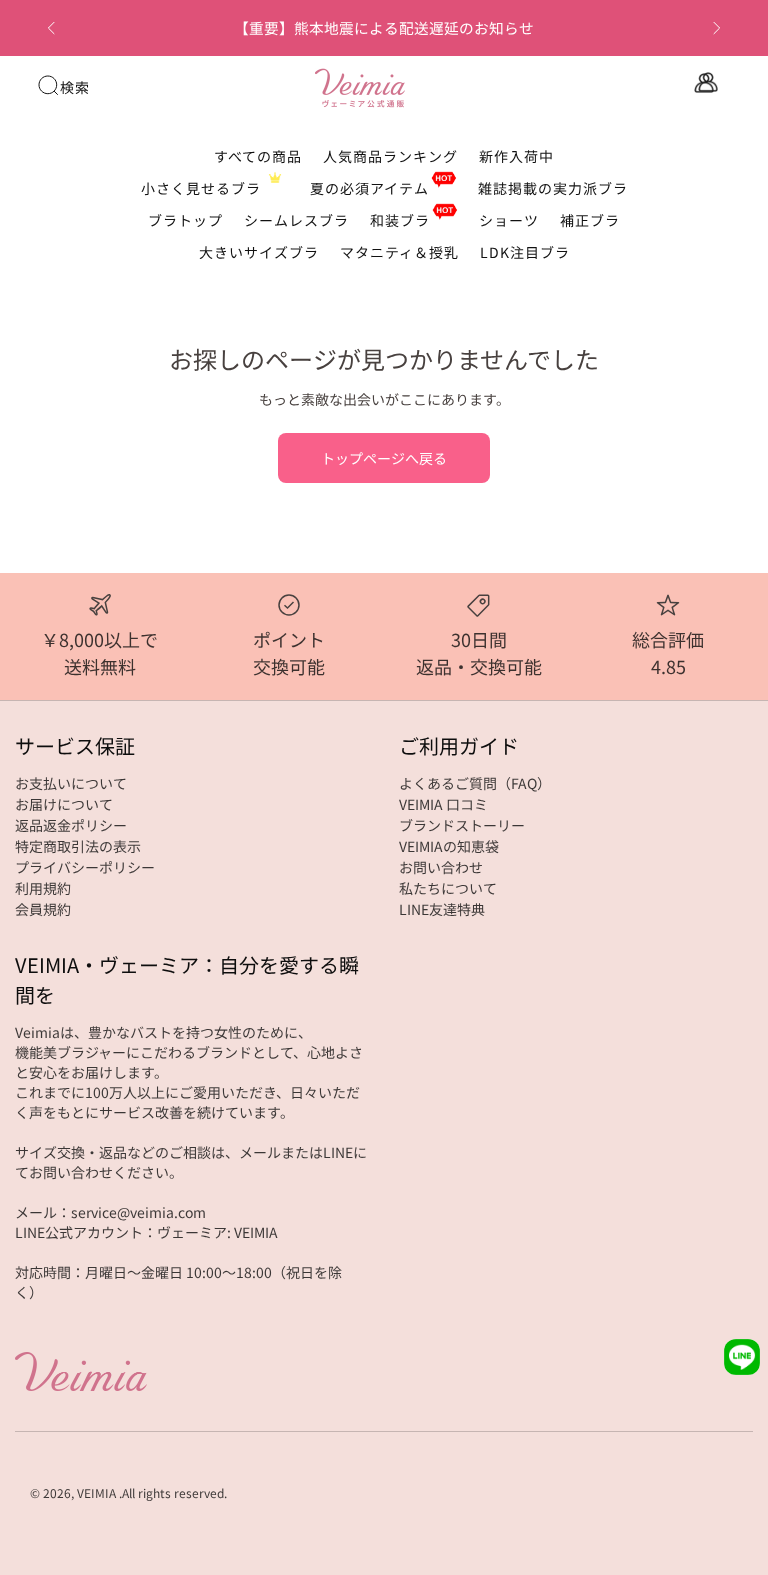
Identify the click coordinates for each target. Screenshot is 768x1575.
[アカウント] (704, 83)
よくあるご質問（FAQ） (475, 783)
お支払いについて (71, 783)
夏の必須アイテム (369, 188)
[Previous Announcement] (51, 28)
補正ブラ (590, 220)
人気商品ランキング (390, 156)
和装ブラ (400, 220)
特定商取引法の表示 (78, 846)
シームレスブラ (296, 220)
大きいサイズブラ (259, 252)
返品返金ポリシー (71, 825)
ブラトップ (185, 220)
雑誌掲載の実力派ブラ (553, 188)
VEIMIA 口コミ (443, 804)
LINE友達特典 (442, 909)
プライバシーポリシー (85, 867)
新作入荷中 (516, 156)
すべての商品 (258, 156)
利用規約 (43, 888)
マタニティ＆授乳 (399, 252)
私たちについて (448, 888)
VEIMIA (96, 1492)
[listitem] (384, 28)
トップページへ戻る (384, 458)
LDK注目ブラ (525, 252)
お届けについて (64, 804)
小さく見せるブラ (201, 188)
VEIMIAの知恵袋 (449, 846)
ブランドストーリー (462, 825)
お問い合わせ (441, 867)
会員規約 (43, 909)
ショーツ (509, 220)
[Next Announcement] (717, 28)
